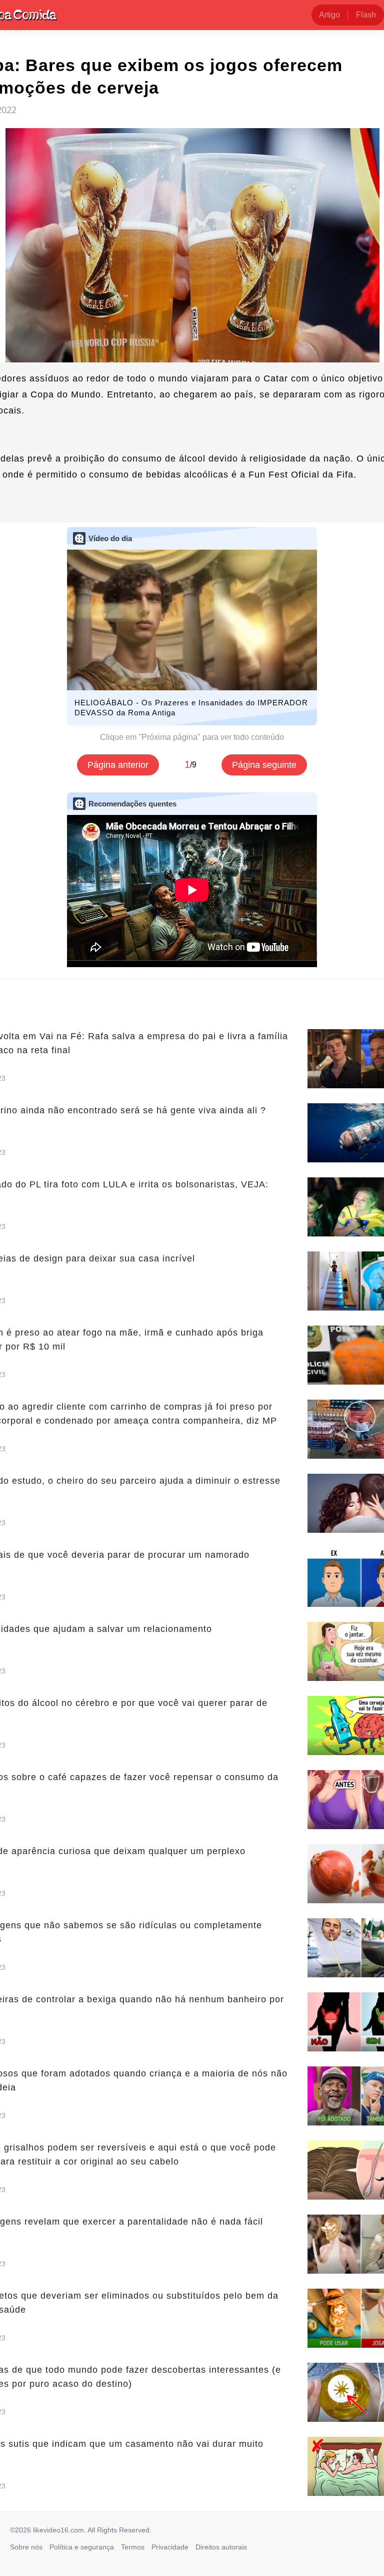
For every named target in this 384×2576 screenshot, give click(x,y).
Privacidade (170, 2547)
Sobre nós (26, 2547)
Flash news (366, 18)
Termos (133, 2547)
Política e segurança (82, 2547)
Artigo (329, 15)
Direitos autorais (221, 2547)
